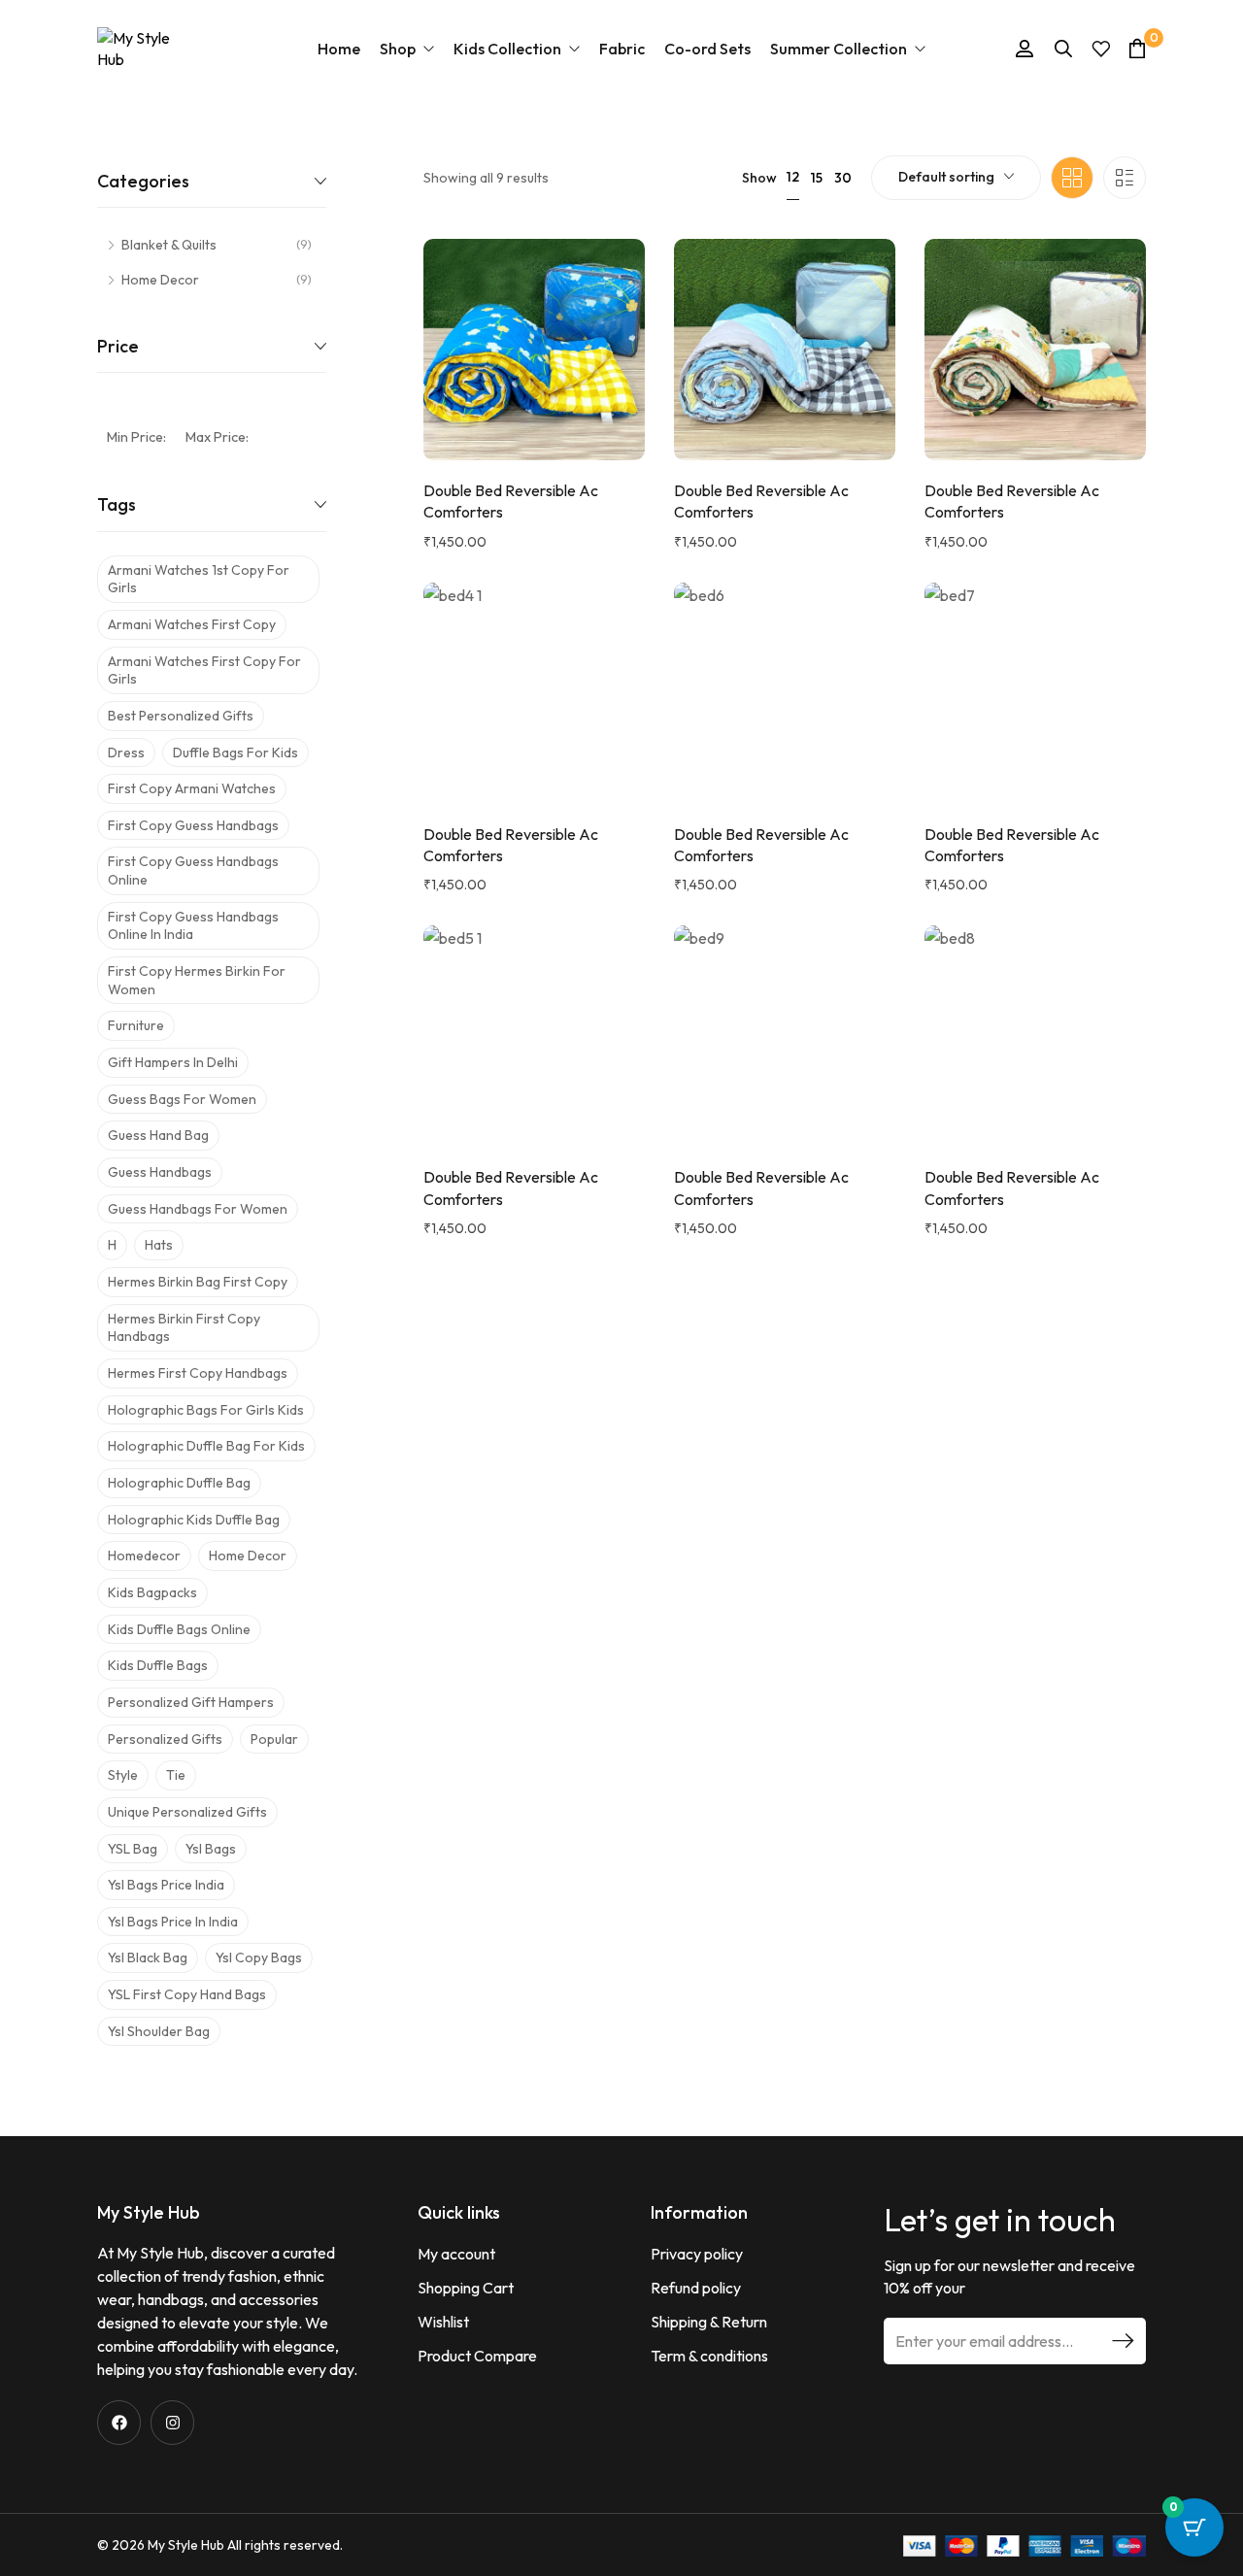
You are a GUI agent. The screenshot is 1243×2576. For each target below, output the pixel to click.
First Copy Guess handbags (193, 825)
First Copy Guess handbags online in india (193, 926)
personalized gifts (165, 1739)
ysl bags (211, 1849)
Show (759, 178)
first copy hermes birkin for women (197, 980)
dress (126, 753)
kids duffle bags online (179, 1629)
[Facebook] (119, 2422)
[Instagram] (172, 2422)
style (123, 1775)
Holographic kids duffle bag (194, 1520)
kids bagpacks (152, 1592)
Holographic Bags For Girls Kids (206, 1410)
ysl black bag (148, 1957)
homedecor (144, 1556)
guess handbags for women (198, 1209)
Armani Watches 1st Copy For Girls (199, 579)
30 (843, 178)
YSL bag (133, 1849)
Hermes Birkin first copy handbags (184, 1328)
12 (793, 177)
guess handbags (160, 1172)
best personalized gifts (181, 716)
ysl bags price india (166, 1885)
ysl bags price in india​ (173, 1922)
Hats (159, 1245)
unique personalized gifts (187, 1812)
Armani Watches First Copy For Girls (204, 670)
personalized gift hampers (191, 1702)
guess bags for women (182, 1099)
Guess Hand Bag (158, 1135)
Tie (176, 1775)
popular (274, 1739)
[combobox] (956, 178)
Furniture (136, 1025)
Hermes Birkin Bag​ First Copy (198, 1282)
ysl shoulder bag (159, 2031)
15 (817, 178)
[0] (1137, 48)
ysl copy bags (259, 1957)
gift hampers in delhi (173, 1062)
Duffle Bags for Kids (235, 753)
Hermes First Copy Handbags (198, 1373)
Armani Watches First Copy (192, 624)
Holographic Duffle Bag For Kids (206, 1446)
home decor (248, 1556)
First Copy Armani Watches (192, 788)
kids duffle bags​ (158, 1665)
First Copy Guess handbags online (193, 870)
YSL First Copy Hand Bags (187, 1994)
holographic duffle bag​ (179, 1483)
